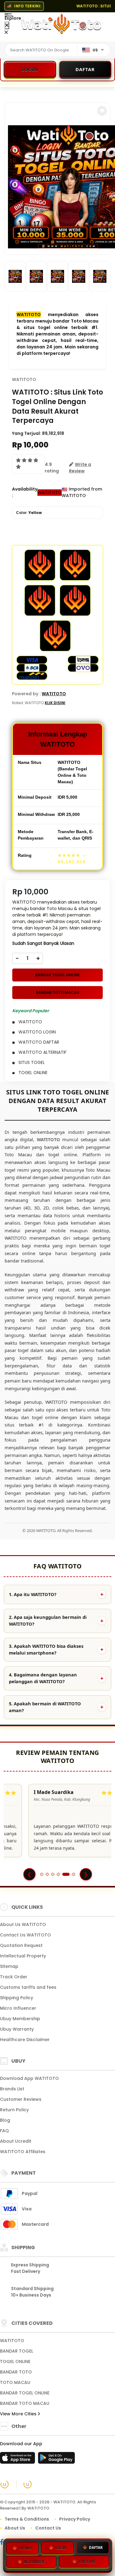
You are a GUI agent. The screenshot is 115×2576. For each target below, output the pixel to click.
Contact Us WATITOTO (25, 1935)
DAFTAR (96, 2548)
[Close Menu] (7, 25)
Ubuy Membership (20, 2019)
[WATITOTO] (61, 24)
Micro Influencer (18, 2008)
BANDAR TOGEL (17, 2351)
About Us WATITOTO (23, 1924)
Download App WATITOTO (29, 2078)
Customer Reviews (21, 2099)
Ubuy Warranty (17, 2029)
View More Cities (19, 2414)
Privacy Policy (75, 2519)
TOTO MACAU (15, 2382)
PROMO (25, 2548)
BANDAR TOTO (16, 2372)
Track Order (14, 1977)
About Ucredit (16, 2141)
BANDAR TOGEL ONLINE (57, 975)
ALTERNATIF (34, 2563)
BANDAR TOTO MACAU (58, 992)
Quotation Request (21, 1945)
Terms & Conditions (27, 2519)
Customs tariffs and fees (28, 1987)
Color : (29, 513)
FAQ (4, 2131)
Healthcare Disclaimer (25, 2040)
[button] (102, 111)
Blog (5, 2120)
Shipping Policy (17, 1998)
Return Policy (14, 2110)
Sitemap (9, 1966)
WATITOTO (29, 315)
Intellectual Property (23, 1956)
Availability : (25, 492)
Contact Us (48, 2528)
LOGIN (61, 2548)
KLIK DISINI (55, 703)
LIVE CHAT (87, 2563)
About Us (15, 2528)
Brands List (12, 2089)
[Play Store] (56, 2460)
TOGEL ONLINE (15, 2361)
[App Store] (18, 2460)
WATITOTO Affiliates (23, 2152)
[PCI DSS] (5, 2484)
